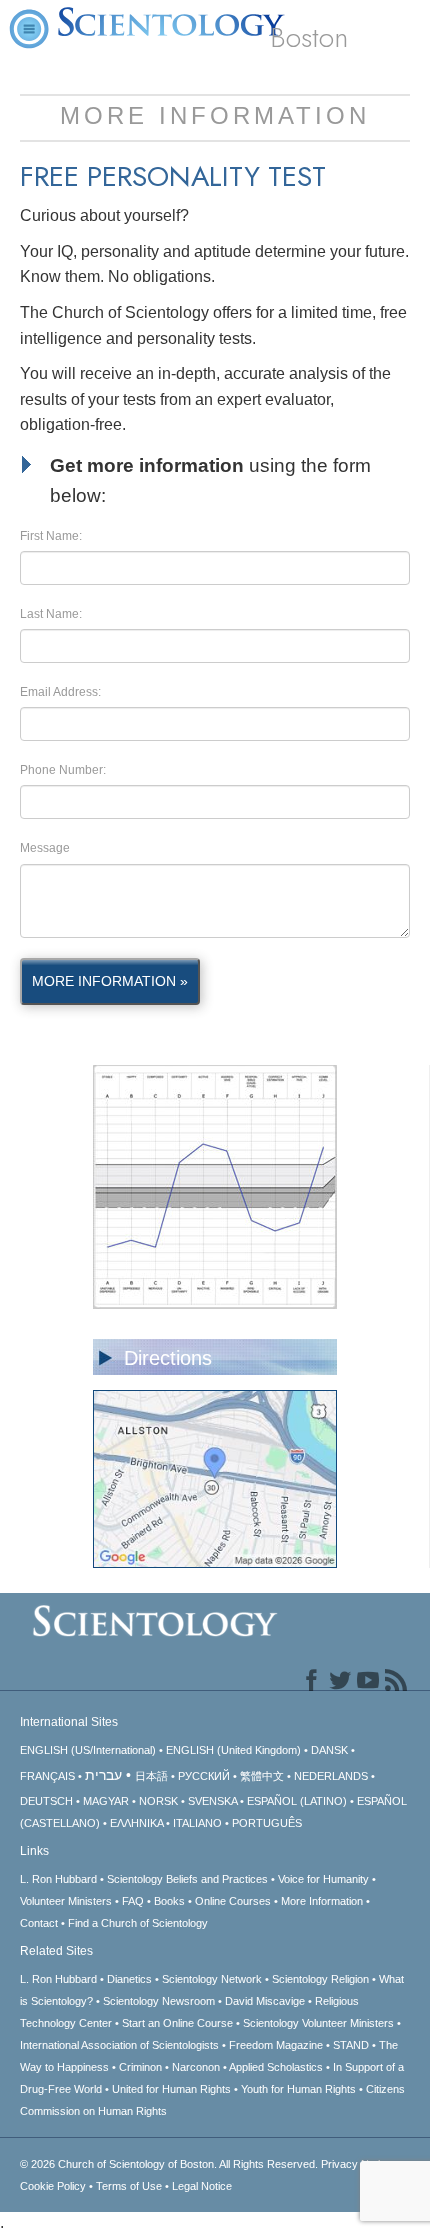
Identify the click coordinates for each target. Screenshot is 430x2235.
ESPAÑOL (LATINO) (297, 1801)
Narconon (196, 2067)
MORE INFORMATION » (110, 981)
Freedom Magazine (276, 2045)
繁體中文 (262, 1776)
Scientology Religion (320, 1979)
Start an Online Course (177, 2023)
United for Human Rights (171, 2089)
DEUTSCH (46, 1801)
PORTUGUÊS (267, 1823)
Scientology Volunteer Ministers (318, 2023)
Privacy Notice (356, 2164)
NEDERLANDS (331, 1776)
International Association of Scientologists (119, 2045)
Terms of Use (129, 2186)
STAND (351, 2045)
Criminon (140, 2067)
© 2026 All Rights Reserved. (170, 2164)
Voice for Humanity (323, 1879)
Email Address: (60, 692)
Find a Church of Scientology (138, 1923)
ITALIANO (197, 1823)
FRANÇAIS (47, 1776)
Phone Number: (63, 770)
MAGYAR (106, 1801)
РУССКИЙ (204, 1776)
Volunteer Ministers (66, 1901)
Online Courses (233, 1901)
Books (169, 1901)
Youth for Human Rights (298, 2089)
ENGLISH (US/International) (88, 1750)
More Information (322, 1901)
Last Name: (51, 614)
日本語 (151, 1776)
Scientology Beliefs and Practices (187, 1879)
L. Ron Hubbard (58, 1879)
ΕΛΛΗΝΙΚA (136, 1823)
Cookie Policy (53, 2186)
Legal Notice (202, 2186)
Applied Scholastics (276, 2067)
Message (45, 848)
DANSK (329, 1750)
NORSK (158, 1801)
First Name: (51, 536)
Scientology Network (212, 1979)
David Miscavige (265, 2001)
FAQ (133, 1901)
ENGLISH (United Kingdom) (233, 1750)
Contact (39, 1923)
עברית (103, 1775)
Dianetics (129, 1979)
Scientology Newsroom (159, 2001)
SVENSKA (212, 1801)
